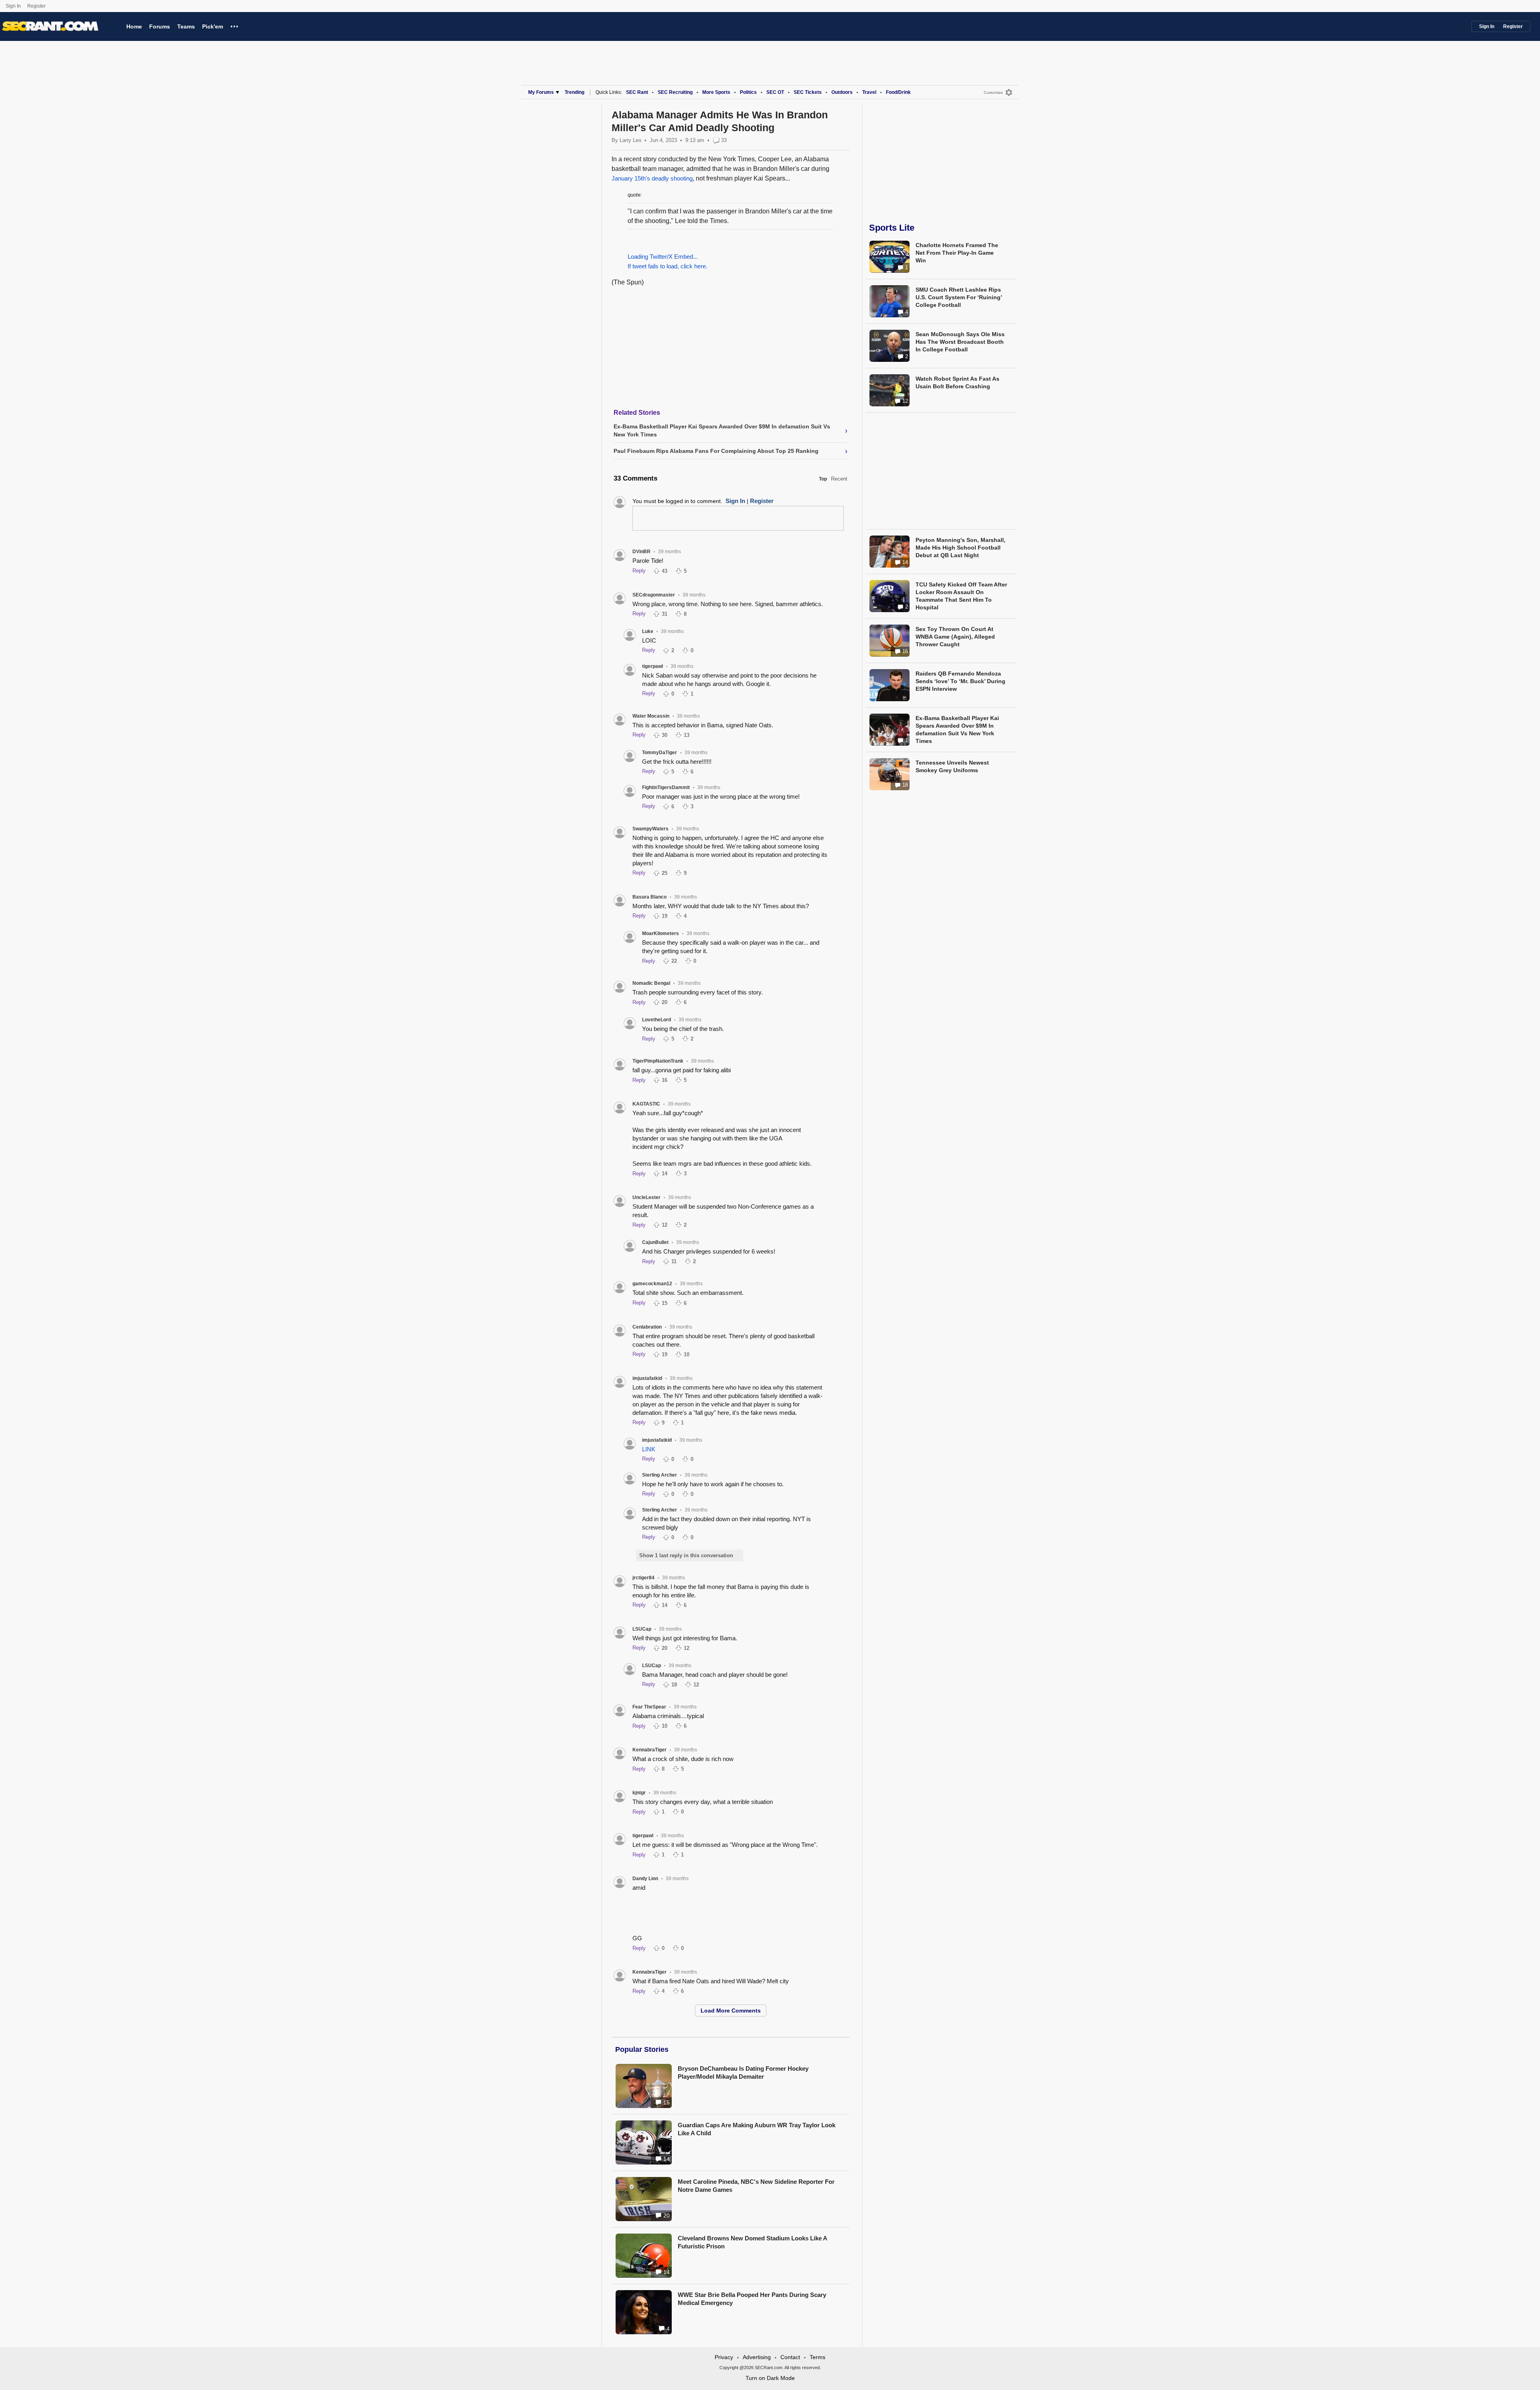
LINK (649, 1449)
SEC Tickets (808, 92)
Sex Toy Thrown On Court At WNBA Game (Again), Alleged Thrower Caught (955, 637)
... (234, 25)
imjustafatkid (647, 1378)
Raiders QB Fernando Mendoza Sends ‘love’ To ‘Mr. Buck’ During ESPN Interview (960, 681)
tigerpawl (652, 666)
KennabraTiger (649, 1750)
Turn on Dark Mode (770, 2378)
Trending (574, 92)
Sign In (13, 6)
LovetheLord (657, 1020)
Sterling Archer (660, 1475)
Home (134, 26)
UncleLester (646, 1197)
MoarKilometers (661, 933)
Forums (160, 26)
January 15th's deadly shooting (652, 178)
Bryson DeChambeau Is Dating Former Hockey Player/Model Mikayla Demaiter (743, 2072)
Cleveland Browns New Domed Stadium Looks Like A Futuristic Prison (752, 2242)
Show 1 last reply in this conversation (686, 1555)
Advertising (757, 2357)
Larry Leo (630, 140)
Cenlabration (647, 1327)
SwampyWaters (650, 829)
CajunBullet (655, 1242)
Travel (869, 92)
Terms (818, 2357)
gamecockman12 (652, 1284)
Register (37, 6)
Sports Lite (892, 228)
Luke (648, 631)
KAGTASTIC (646, 1104)
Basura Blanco (649, 897)
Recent (839, 479)
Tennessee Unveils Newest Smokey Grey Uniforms (952, 766)
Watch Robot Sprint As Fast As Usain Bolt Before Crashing (957, 382)
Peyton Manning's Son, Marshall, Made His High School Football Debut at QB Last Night (960, 548)
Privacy (724, 2357)
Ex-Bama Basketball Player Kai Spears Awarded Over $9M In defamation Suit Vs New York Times (957, 729)
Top (823, 479)
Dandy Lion (645, 1879)
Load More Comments (731, 2011)
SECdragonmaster (654, 595)
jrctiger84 (643, 1578)
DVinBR (641, 552)
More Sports (716, 92)
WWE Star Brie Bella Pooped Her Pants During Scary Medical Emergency (752, 2299)
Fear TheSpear (649, 1707)
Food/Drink (898, 92)
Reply (639, 571)
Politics (748, 92)
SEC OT (775, 92)
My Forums (541, 92)
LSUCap (642, 1629)
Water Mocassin (651, 716)
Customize (993, 92)
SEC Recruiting (675, 92)
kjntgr (639, 1793)
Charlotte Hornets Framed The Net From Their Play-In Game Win (957, 253)
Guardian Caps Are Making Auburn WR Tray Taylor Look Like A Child (757, 2129)
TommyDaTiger (660, 753)
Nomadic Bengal (651, 983)
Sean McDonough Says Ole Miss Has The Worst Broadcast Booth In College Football (960, 342)
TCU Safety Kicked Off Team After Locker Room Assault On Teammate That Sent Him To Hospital (961, 596)
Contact (790, 2357)
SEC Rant (637, 92)
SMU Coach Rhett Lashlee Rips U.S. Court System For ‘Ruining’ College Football (959, 297)
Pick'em (213, 26)
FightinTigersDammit (666, 787)
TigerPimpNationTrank (658, 1061)
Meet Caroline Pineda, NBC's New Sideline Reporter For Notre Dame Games (756, 2186)
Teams (186, 26)
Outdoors (842, 92)
